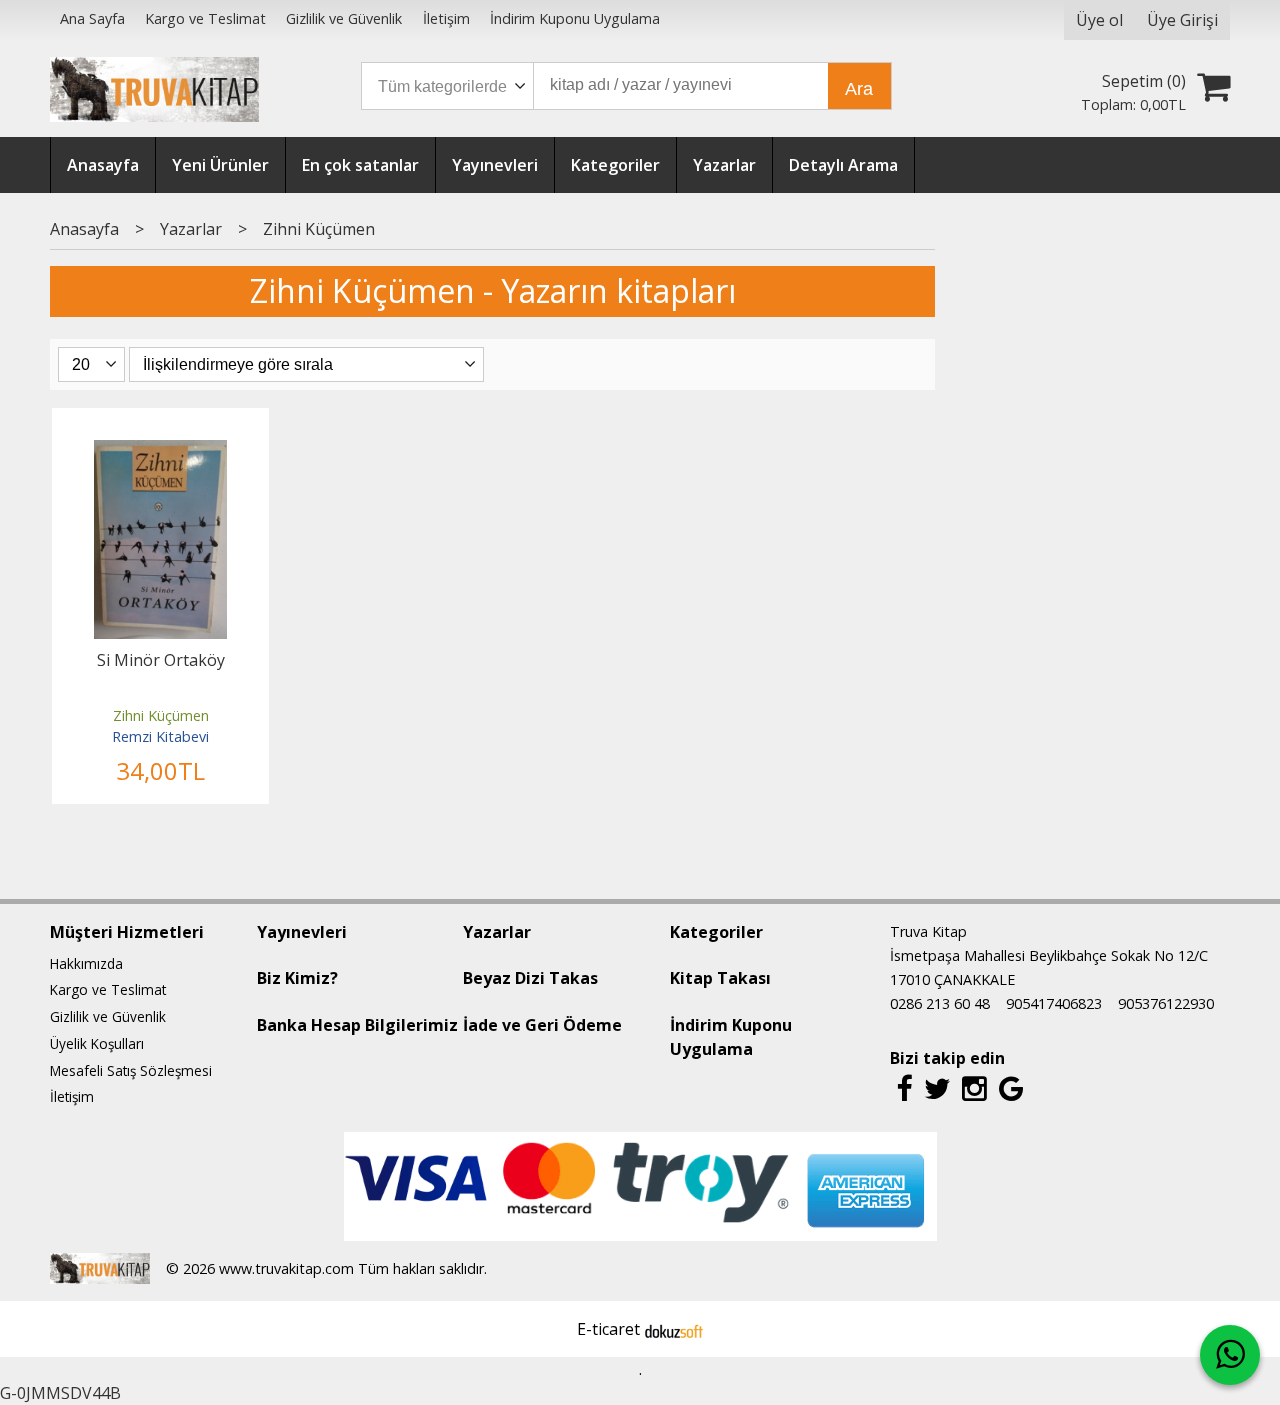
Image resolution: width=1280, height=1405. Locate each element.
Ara (859, 89)
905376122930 (1166, 1003)
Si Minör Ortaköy (161, 660)
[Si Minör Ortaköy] (160, 452)
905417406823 (1054, 1003)
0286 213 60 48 (940, 1003)
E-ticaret (608, 1329)
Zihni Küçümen (161, 715)
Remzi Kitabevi (160, 736)
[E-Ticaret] (674, 1329)
